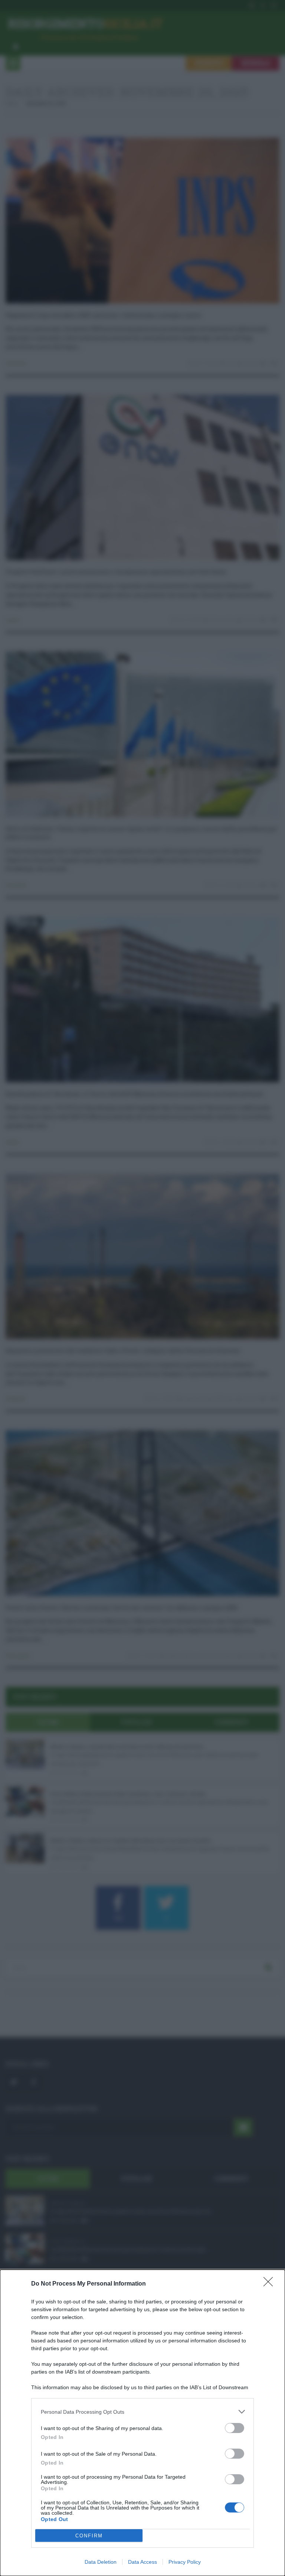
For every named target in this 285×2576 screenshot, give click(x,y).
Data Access (142, 2562)
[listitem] (142, 2412)
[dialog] (142, 2423)
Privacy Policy (185, 2562)
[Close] (271, 2284)
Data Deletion (101, 2562)
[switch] (235, 2428)
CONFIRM (89, 2536)
